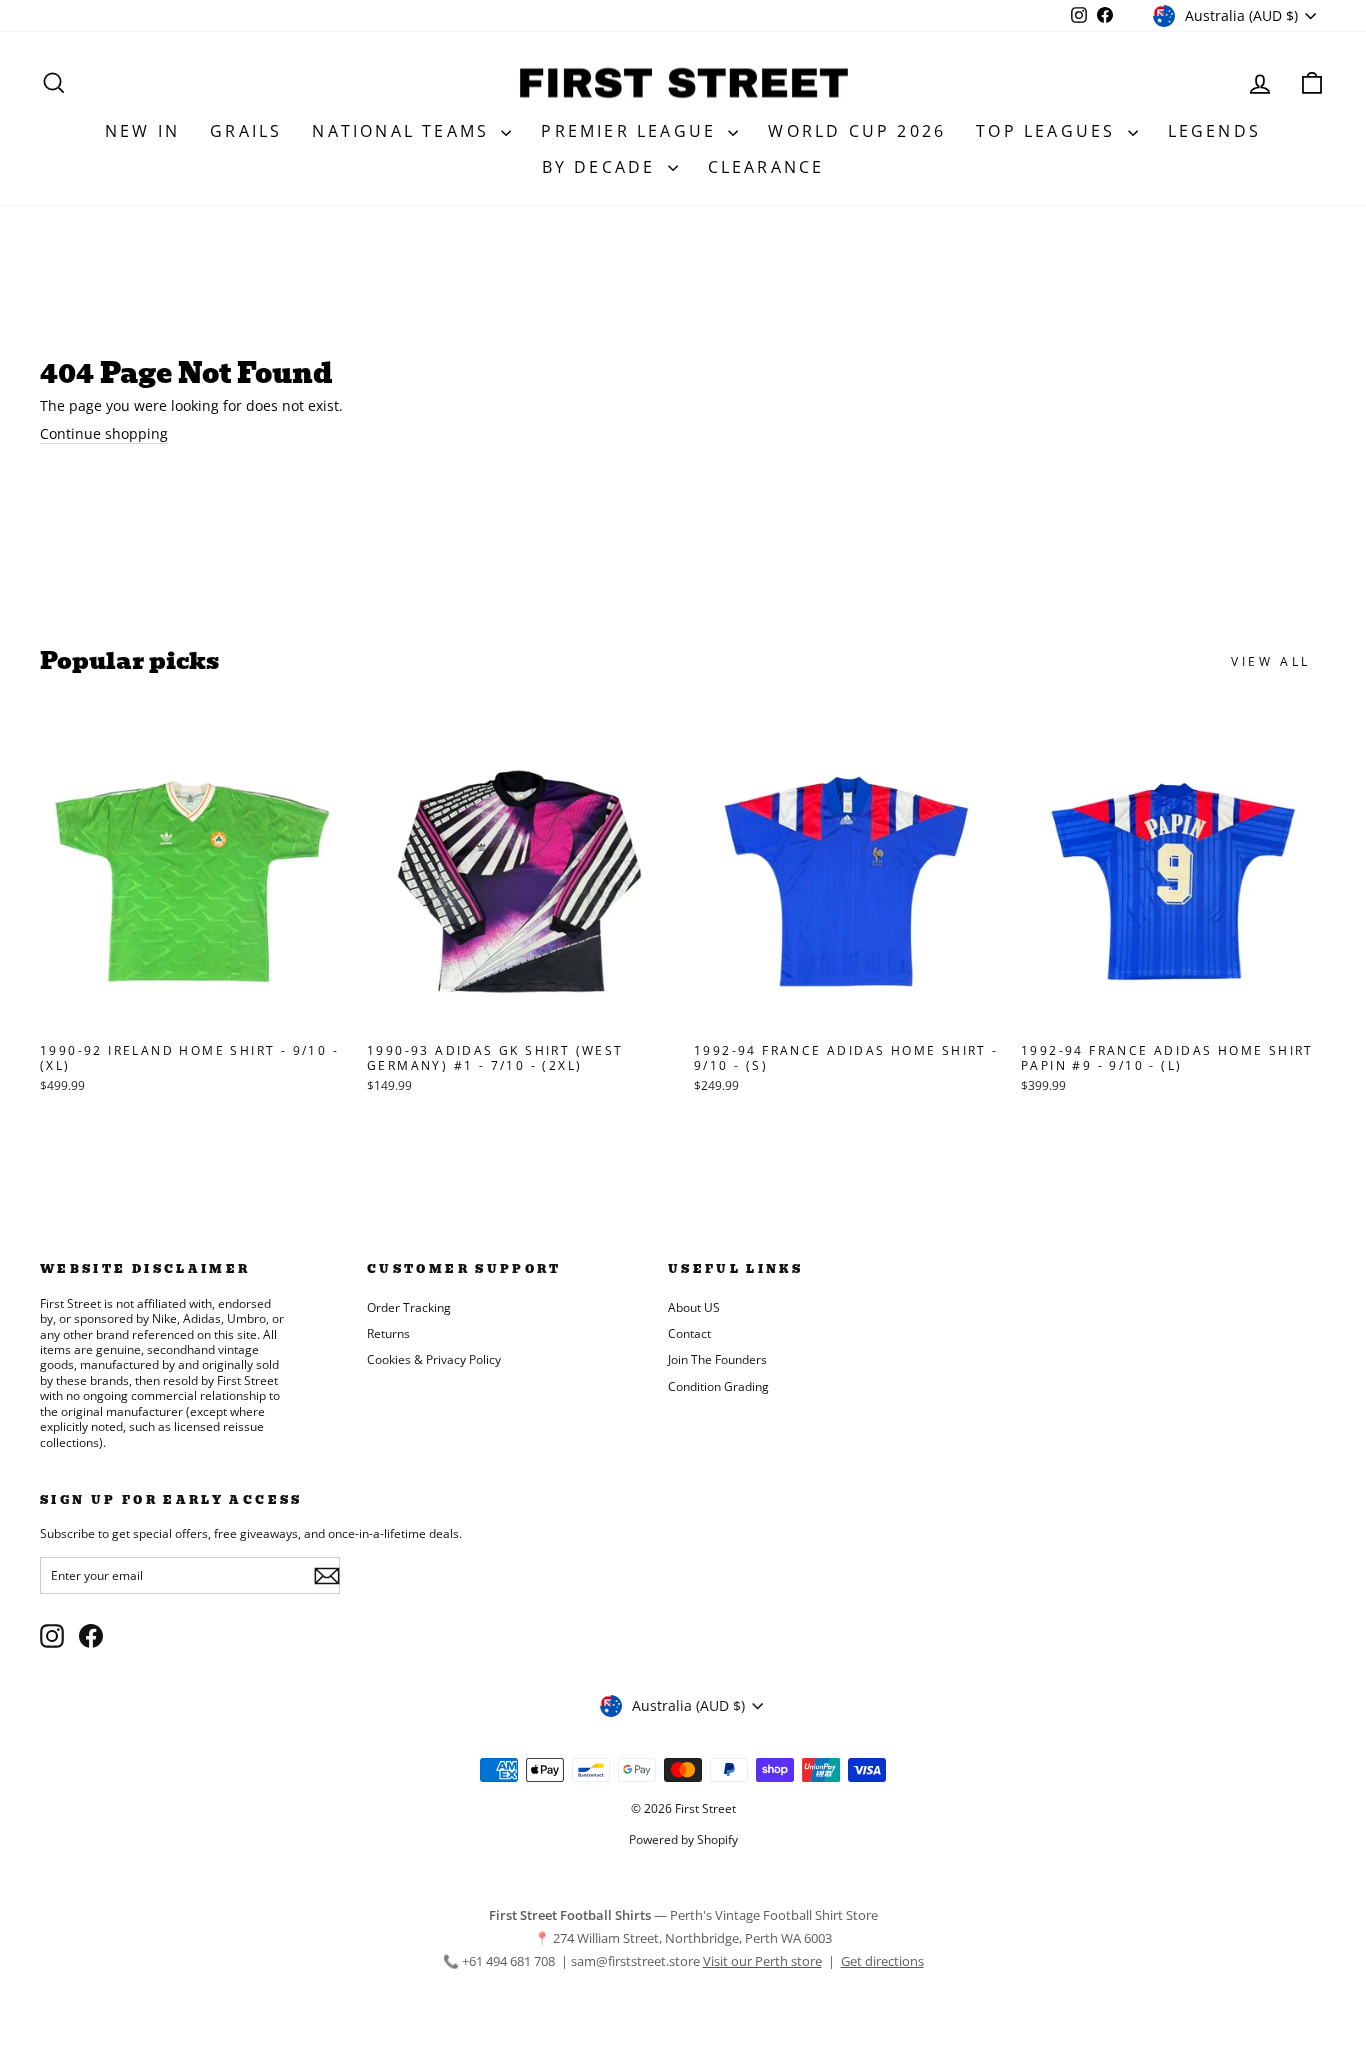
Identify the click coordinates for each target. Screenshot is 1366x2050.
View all (1271, 661)
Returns (388, 1333)
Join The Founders (717, 1359)
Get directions (882, 1961)
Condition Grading (718, 1386)
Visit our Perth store (762, 1961)
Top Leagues (1049, 131)
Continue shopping (104, 434)
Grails (246, 131)
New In (142, 131)
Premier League (632, 131)
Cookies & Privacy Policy (434, 1359)
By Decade (602, 167)
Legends (1214, 131)
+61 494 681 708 (510, 1961)
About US (694, 1307)
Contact (689, 1333)
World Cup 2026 (857, 131)
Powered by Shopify (683, 1839)
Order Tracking (409, 1307)
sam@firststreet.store (635, 1961)
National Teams (404, 131)
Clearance (766, 167)
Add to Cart (192, 1013)
